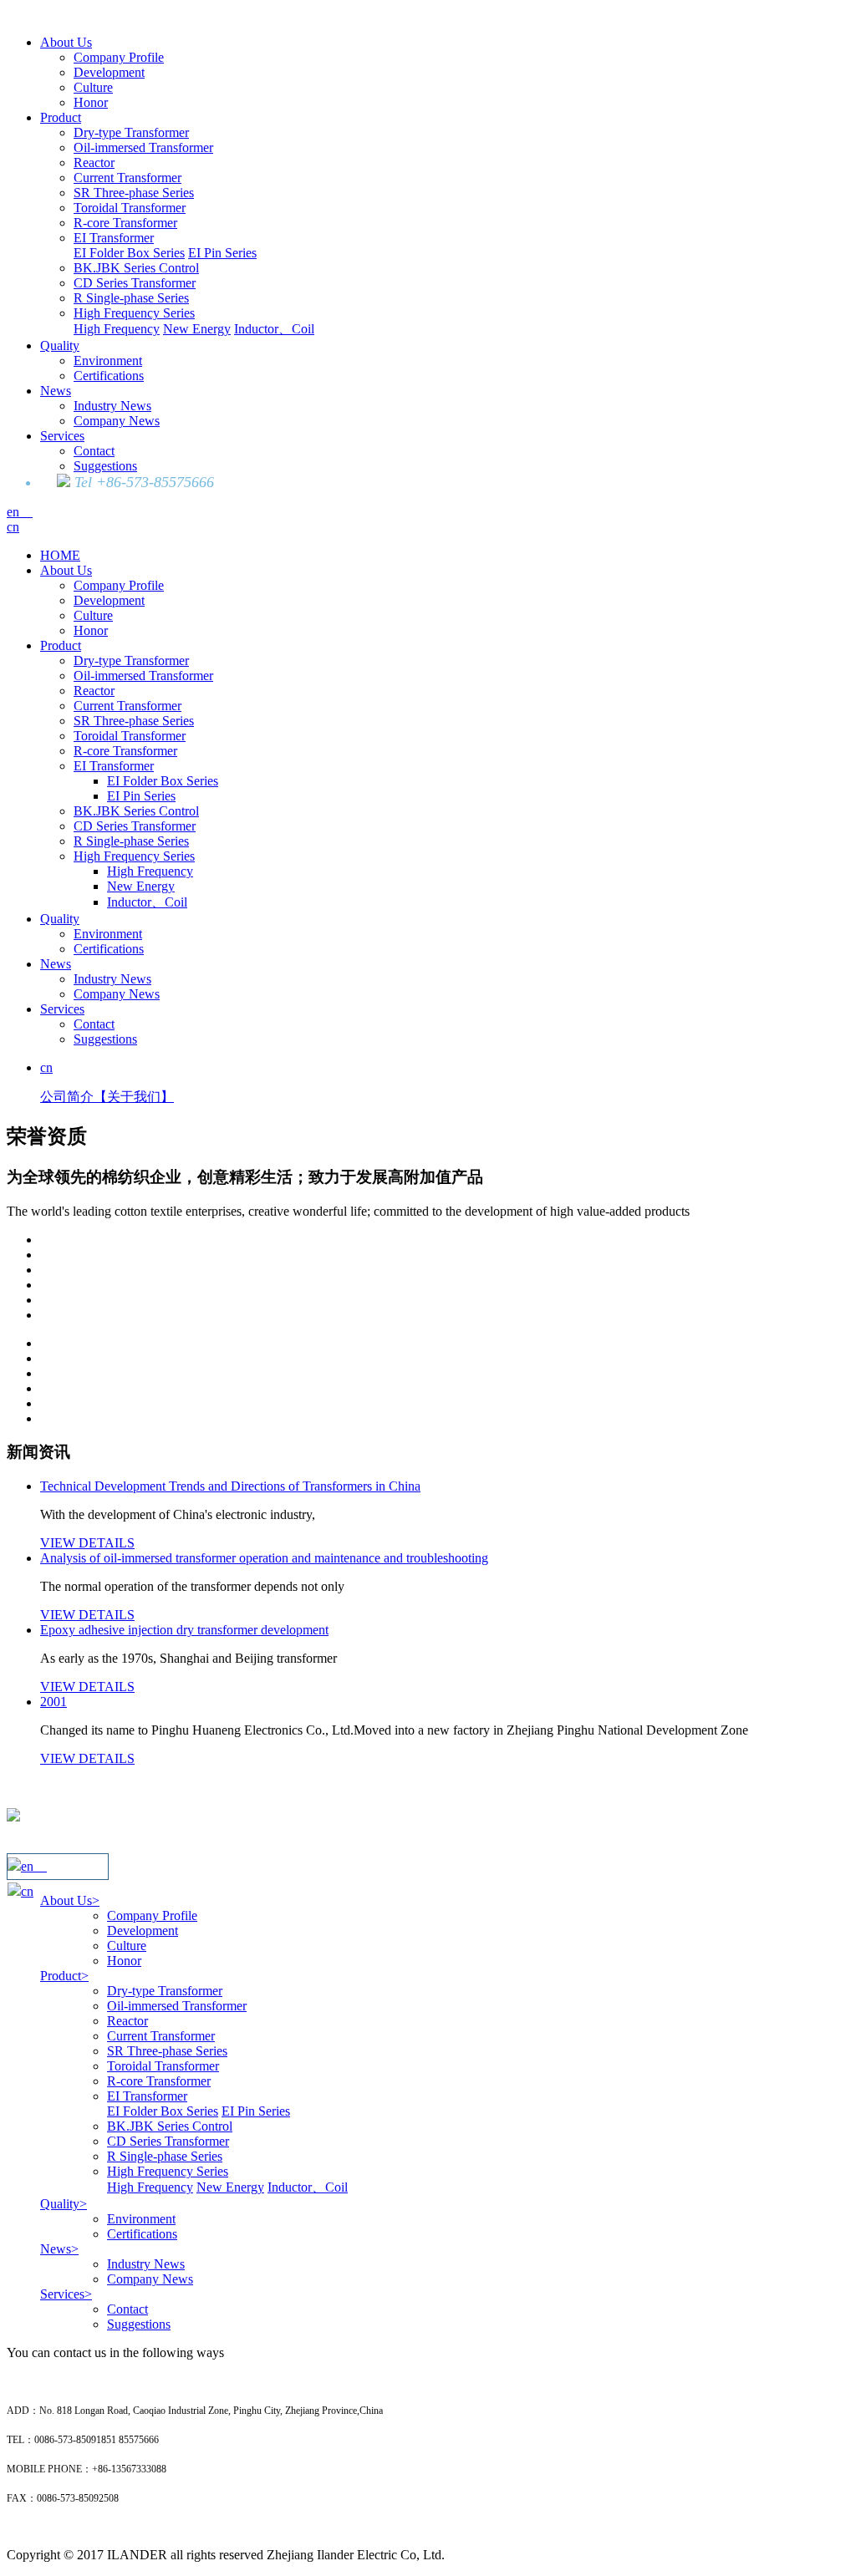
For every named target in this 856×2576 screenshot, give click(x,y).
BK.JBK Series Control (136, 268)
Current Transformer (127, 178)
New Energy (197, 329)
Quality (60, 345)
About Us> (70, 1900)
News (56, 391)
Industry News (112, 406)
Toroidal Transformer (130, 208)
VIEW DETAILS (87, 1543)
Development (109, 72)
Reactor (94, 163)
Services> (66, 2294)
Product (61, 117)
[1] (445, 1240)
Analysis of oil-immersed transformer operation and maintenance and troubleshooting (264, 1558)
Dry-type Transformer (131, 132)
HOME (60, 555)
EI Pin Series (222, 253)
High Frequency (117, 329)
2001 (53, 1702)
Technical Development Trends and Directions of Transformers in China (230, 1486)
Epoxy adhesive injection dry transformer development (184, 1630)
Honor (91, 102)
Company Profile (119, 57)
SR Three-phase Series (134, 193)
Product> (64, 1976)
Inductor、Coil (274, 329)
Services (62, 436)
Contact (94, 451)
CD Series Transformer (135, 283)
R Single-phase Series (131, 298)
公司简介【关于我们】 (107, 1097)
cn (13, 527)
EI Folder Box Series (129, 253)
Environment (108, 361)
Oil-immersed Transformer (143, 147)
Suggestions (105, 466)
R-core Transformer (125, 223)
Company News (117, 421)
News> (59, 2249)
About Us (66, 42)
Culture (93, 87)
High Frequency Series (134, 313)
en (20, 512)
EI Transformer (114, 238)
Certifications (109, 376)
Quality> (64, 2204)
